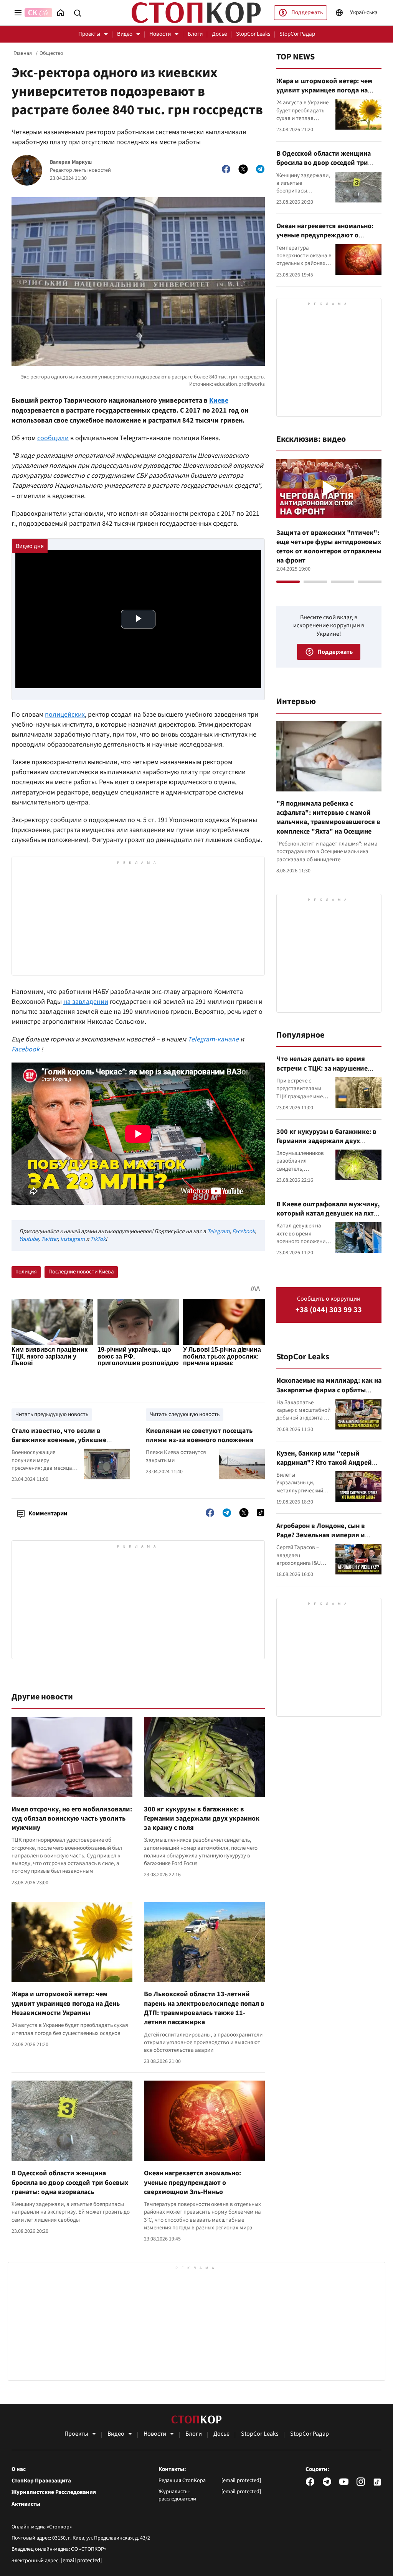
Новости (160, 34)
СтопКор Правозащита (41, 2481)
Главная (23, 53)
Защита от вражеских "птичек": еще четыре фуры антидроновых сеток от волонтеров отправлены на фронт (329, 547)
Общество (51, 53)
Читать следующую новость (185, 1414)
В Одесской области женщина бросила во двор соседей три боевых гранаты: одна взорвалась (70, 2183)
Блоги (195, 34)
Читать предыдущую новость (52, 1414)
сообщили (53, 438)
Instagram (73, 1239)
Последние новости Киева (81, 1272)
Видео (125, 34)
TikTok (98, 1239)
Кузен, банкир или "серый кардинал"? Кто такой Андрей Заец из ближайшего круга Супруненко (324, 1467)
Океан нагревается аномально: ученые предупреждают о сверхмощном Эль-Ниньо (192, 2183)
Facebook (244, 1231)
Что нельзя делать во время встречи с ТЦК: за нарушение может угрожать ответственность (322, 1073)
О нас (19, 2469)
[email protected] (81, 2560)
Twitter (49, 1239)
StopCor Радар (297, 34)
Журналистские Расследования (54, 2492)
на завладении (86, 1002)
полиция (26, 1272)
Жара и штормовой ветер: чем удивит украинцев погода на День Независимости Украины (66, 2004)
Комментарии (48, 1513)
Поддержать (307, 12)
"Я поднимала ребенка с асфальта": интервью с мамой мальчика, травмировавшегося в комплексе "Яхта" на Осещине (328, 818)
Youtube (29, 1239)
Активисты (26, 2504)
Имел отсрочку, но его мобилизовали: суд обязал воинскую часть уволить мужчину (72, 1819)
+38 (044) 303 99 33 (329, 1310)
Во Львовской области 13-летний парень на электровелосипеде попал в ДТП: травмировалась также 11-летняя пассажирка (204, 2008)
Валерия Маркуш (71, 162)
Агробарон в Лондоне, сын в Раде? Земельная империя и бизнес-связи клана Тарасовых (325, 1535)
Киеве (219, 401)
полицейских (65, 715)
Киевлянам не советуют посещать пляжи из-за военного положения (200, 1435)
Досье (219, 34)
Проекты (89, 34)
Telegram (218, 1231)
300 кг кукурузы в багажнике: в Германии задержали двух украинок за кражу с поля (202, 1819)
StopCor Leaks (253, 34)
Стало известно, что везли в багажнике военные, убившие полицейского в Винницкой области (69, 1440)
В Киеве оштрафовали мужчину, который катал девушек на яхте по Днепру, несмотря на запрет (328, 1214)
